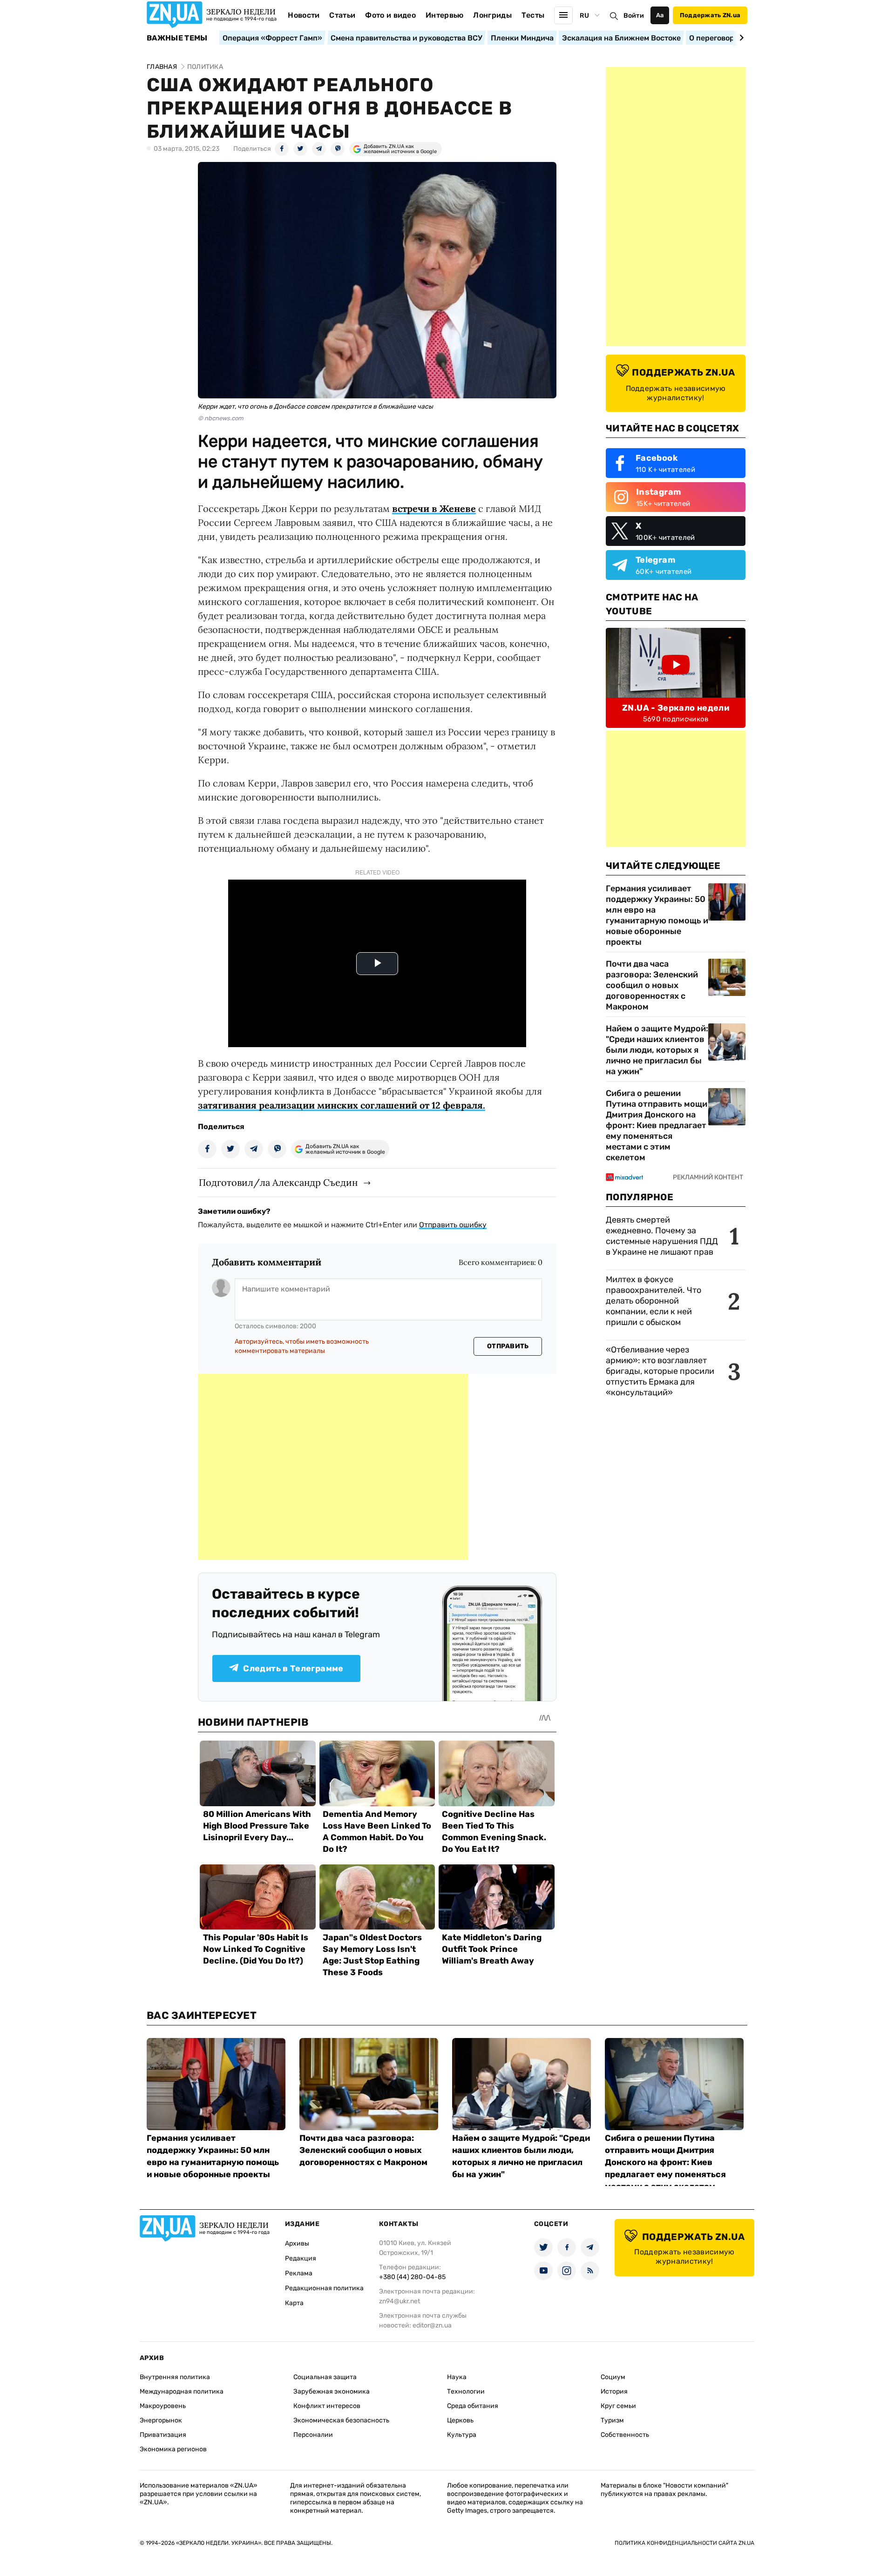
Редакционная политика (324, 2288)
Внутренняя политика (175, 2377)
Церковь (460, 2420)
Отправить (508, 1346)
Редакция (301, 2258)
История (614, 2391)
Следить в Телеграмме (293, 1668)
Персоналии (313, 2435)
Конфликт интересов (327, 2406)
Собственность (625, 2435)
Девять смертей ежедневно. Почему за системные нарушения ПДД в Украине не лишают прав (662, 1236)
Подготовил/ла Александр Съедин (278, 1182)
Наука (457, 2377)
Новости (304, 15)
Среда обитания (473, 2406)
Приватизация (163, 2435)
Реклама (299, 2273)
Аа (660, 15)
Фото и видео (390, 15)
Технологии (466, 2391)
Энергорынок (161, 2420)
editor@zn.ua (432, 2325)
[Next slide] (740, 38)
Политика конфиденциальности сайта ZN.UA (684, 2543)
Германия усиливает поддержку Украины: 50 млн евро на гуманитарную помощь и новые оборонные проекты (657, 915)
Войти (634, 16)
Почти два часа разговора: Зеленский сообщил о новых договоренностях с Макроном (652, 985)
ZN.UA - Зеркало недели (676, 708)
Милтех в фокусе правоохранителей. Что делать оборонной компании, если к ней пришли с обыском (654, 1301)
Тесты (533, 15)
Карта (294, 2303)
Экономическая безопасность (341, 2420)
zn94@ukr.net (400, 2301)
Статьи (342, 15)
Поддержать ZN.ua (710, 15)
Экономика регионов (173, 2449)
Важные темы (177, 38)
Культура (462, 2435)
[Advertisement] (333, 1467)
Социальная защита (325, 2377)
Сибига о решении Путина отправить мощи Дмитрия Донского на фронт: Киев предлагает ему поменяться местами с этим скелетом (657, 1125)
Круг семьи (618, 2406)
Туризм (612, 2420)
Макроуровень (163, 2406)
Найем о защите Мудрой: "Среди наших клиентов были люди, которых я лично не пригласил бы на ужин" (657, 1050)
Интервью (445, 15)
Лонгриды (492, 15)
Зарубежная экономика (332, 2391)
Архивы (297, 2243)
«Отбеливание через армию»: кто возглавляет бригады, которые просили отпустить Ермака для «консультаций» (660, 1371)
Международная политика (182, 2391)
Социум (613, 2377)
